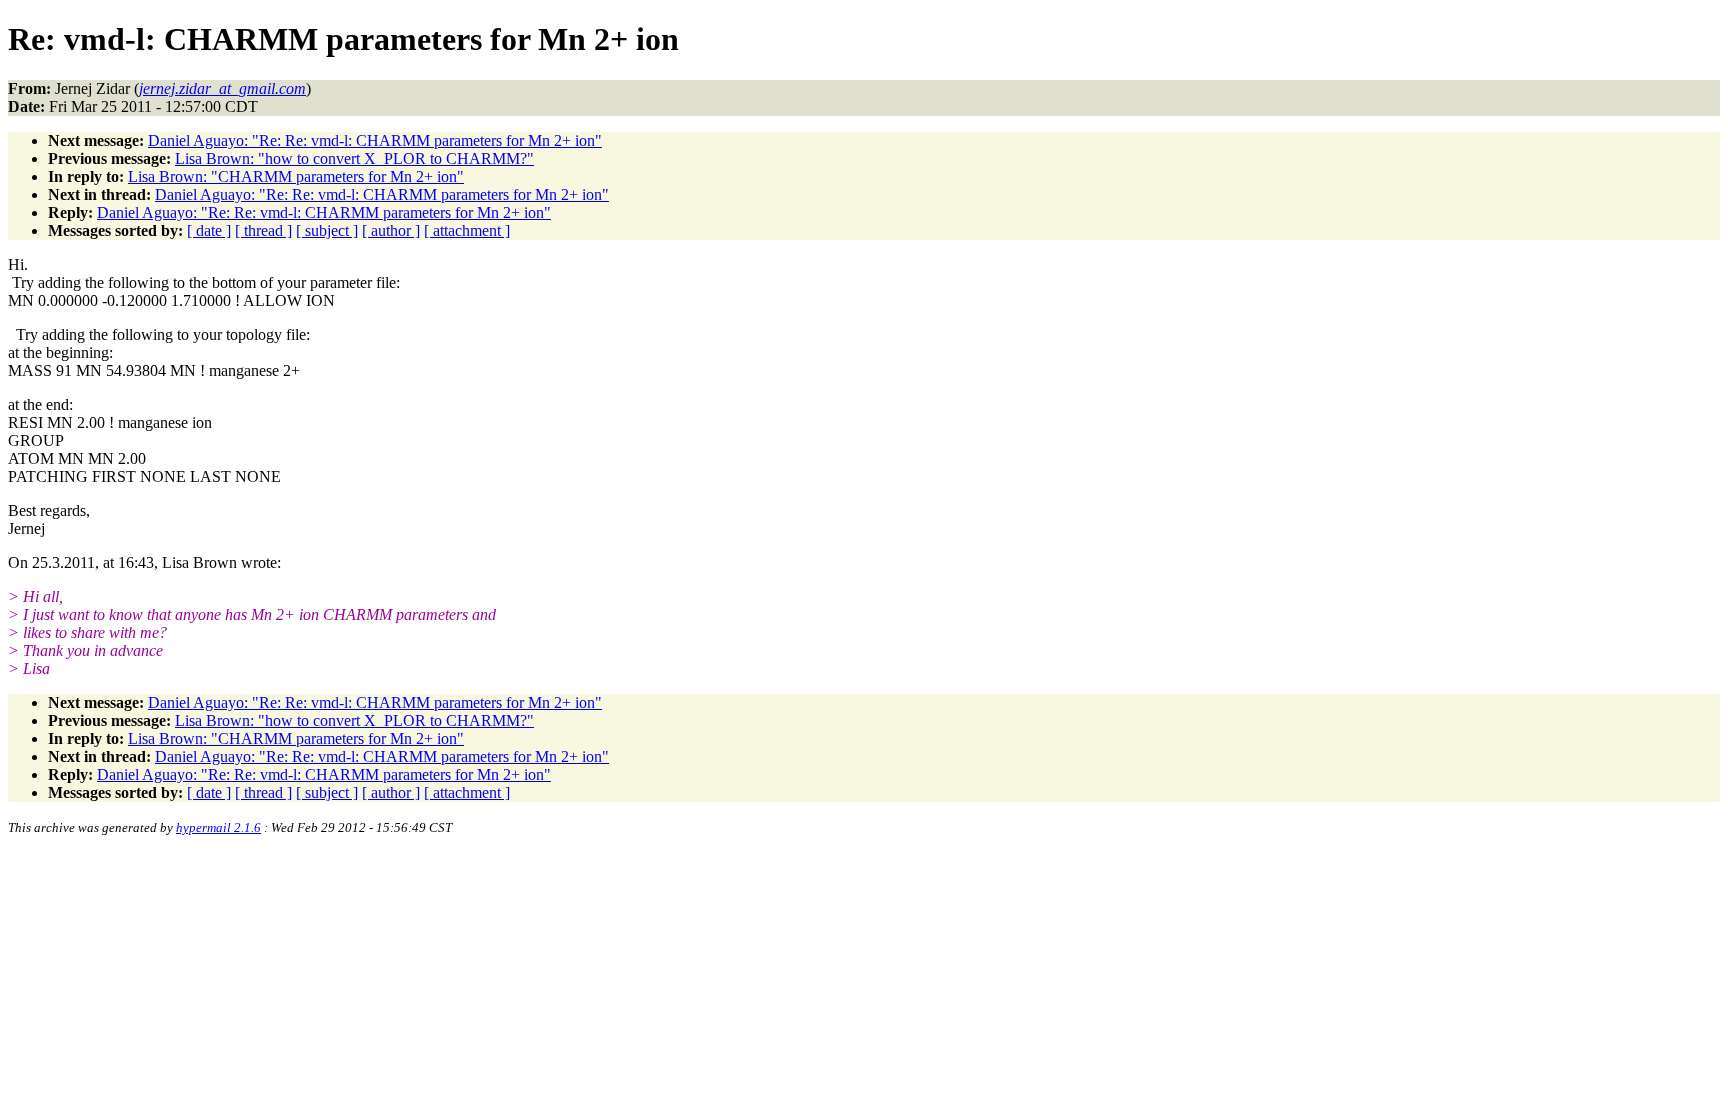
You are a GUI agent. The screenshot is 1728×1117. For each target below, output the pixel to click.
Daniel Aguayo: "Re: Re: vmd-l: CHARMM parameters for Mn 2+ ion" (375, 140)
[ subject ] (327, 230)
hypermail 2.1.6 (218, 827)
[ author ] (391, 230)
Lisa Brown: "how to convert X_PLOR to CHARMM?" (354, 158)
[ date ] (209, 230)
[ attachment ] (467, 230)
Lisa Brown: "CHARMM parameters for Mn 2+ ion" (296, 176)
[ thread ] (263, 230)
